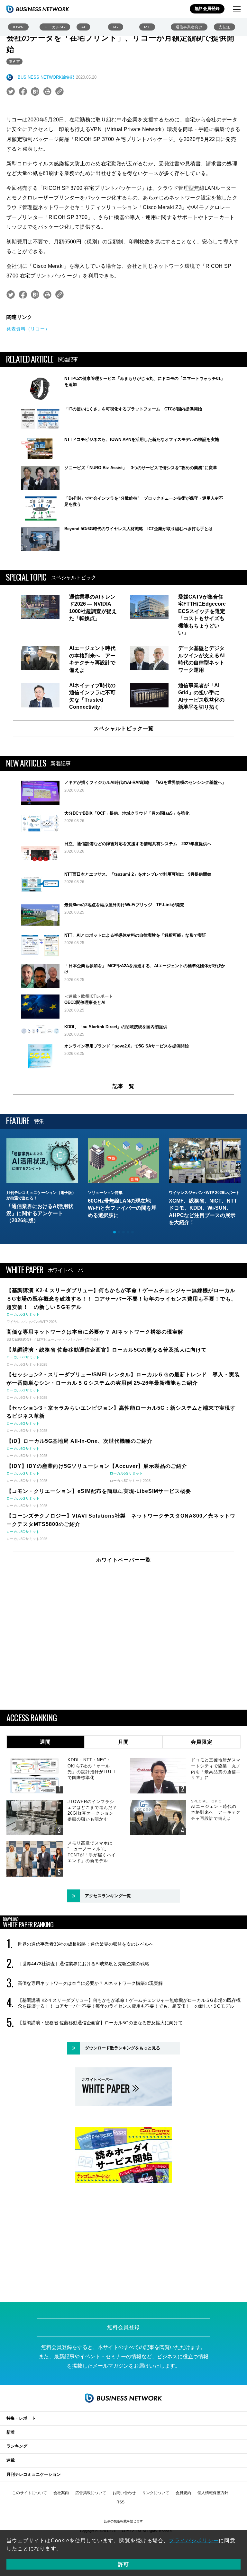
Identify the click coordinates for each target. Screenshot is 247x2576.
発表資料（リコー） (28, 329)
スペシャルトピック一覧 (124, 728)
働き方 (14, 61)
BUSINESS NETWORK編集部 (46, 77)
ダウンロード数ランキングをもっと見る (123, 2048)
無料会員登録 (207, 9)
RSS (120, 2502)
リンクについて (156, 2493)
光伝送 (224, 27)
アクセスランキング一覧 (108, 1896)
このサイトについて (30, 2493)
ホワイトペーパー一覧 (123, 1560)
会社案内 (61, 2493)
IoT (147, 27)
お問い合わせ (124, 2493)
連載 (11, 2460)
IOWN (18, 27)
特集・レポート (21, 2418)
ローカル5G (55, 27)
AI (83, 27)
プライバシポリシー (194, 2541)
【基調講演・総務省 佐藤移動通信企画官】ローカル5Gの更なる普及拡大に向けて (100, 2023)
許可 (123, 2564)
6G (116, 27)
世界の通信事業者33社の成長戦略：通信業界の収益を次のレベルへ (86, 1944)
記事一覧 (123, 1086)
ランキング (17, 2446)
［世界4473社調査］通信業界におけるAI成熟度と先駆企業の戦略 (83, 1964)
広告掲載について (91, 2493)
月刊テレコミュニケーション (34, 2474)
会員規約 (183, 2493)
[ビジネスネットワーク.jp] (38, 9)
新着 (11, 2432)
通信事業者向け (189, 27)
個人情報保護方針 (213, 2493)
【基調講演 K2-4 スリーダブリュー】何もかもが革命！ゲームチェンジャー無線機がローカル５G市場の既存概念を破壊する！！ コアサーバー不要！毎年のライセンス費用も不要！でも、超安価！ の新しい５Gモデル (129, 2003)
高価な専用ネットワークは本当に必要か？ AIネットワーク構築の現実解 (90, 1983)
